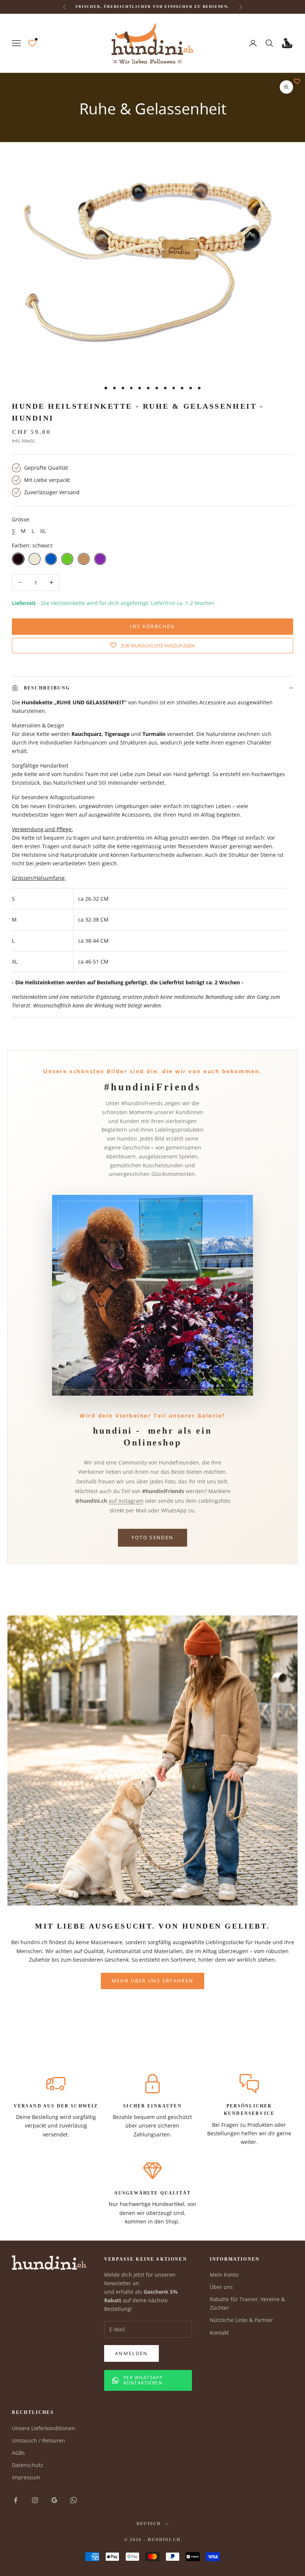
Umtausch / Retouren (38, 2440)
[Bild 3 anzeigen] (213, 1386)
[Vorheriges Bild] (68, 1295)
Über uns (221, 2287)
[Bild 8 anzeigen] (243, 1386)
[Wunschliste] (32, 43)
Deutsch (149, 2524)
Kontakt (219, 2333)
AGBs (18, 2453)
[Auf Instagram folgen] (35, 2500)
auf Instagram (126, 1501)
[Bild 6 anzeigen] (227, 1386)
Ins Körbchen (152, 626)
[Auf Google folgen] (54, 2500)
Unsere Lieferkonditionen (44, 2428)
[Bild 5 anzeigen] (222, 1386)
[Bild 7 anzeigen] (235, 1386)
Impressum (26, 2477)
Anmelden (131, 2353)
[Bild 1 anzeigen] (203, 1386)
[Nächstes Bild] (237, 1295)
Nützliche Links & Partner (241, 2320)
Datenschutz (28, 2465)
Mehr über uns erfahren (152, 1981)
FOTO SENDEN (153, 1537)
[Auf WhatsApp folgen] (74, 2500)
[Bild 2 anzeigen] (208, 1386)
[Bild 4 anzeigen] (218, 1386)
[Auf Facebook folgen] (16, 2500)
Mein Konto (224, 2275)
